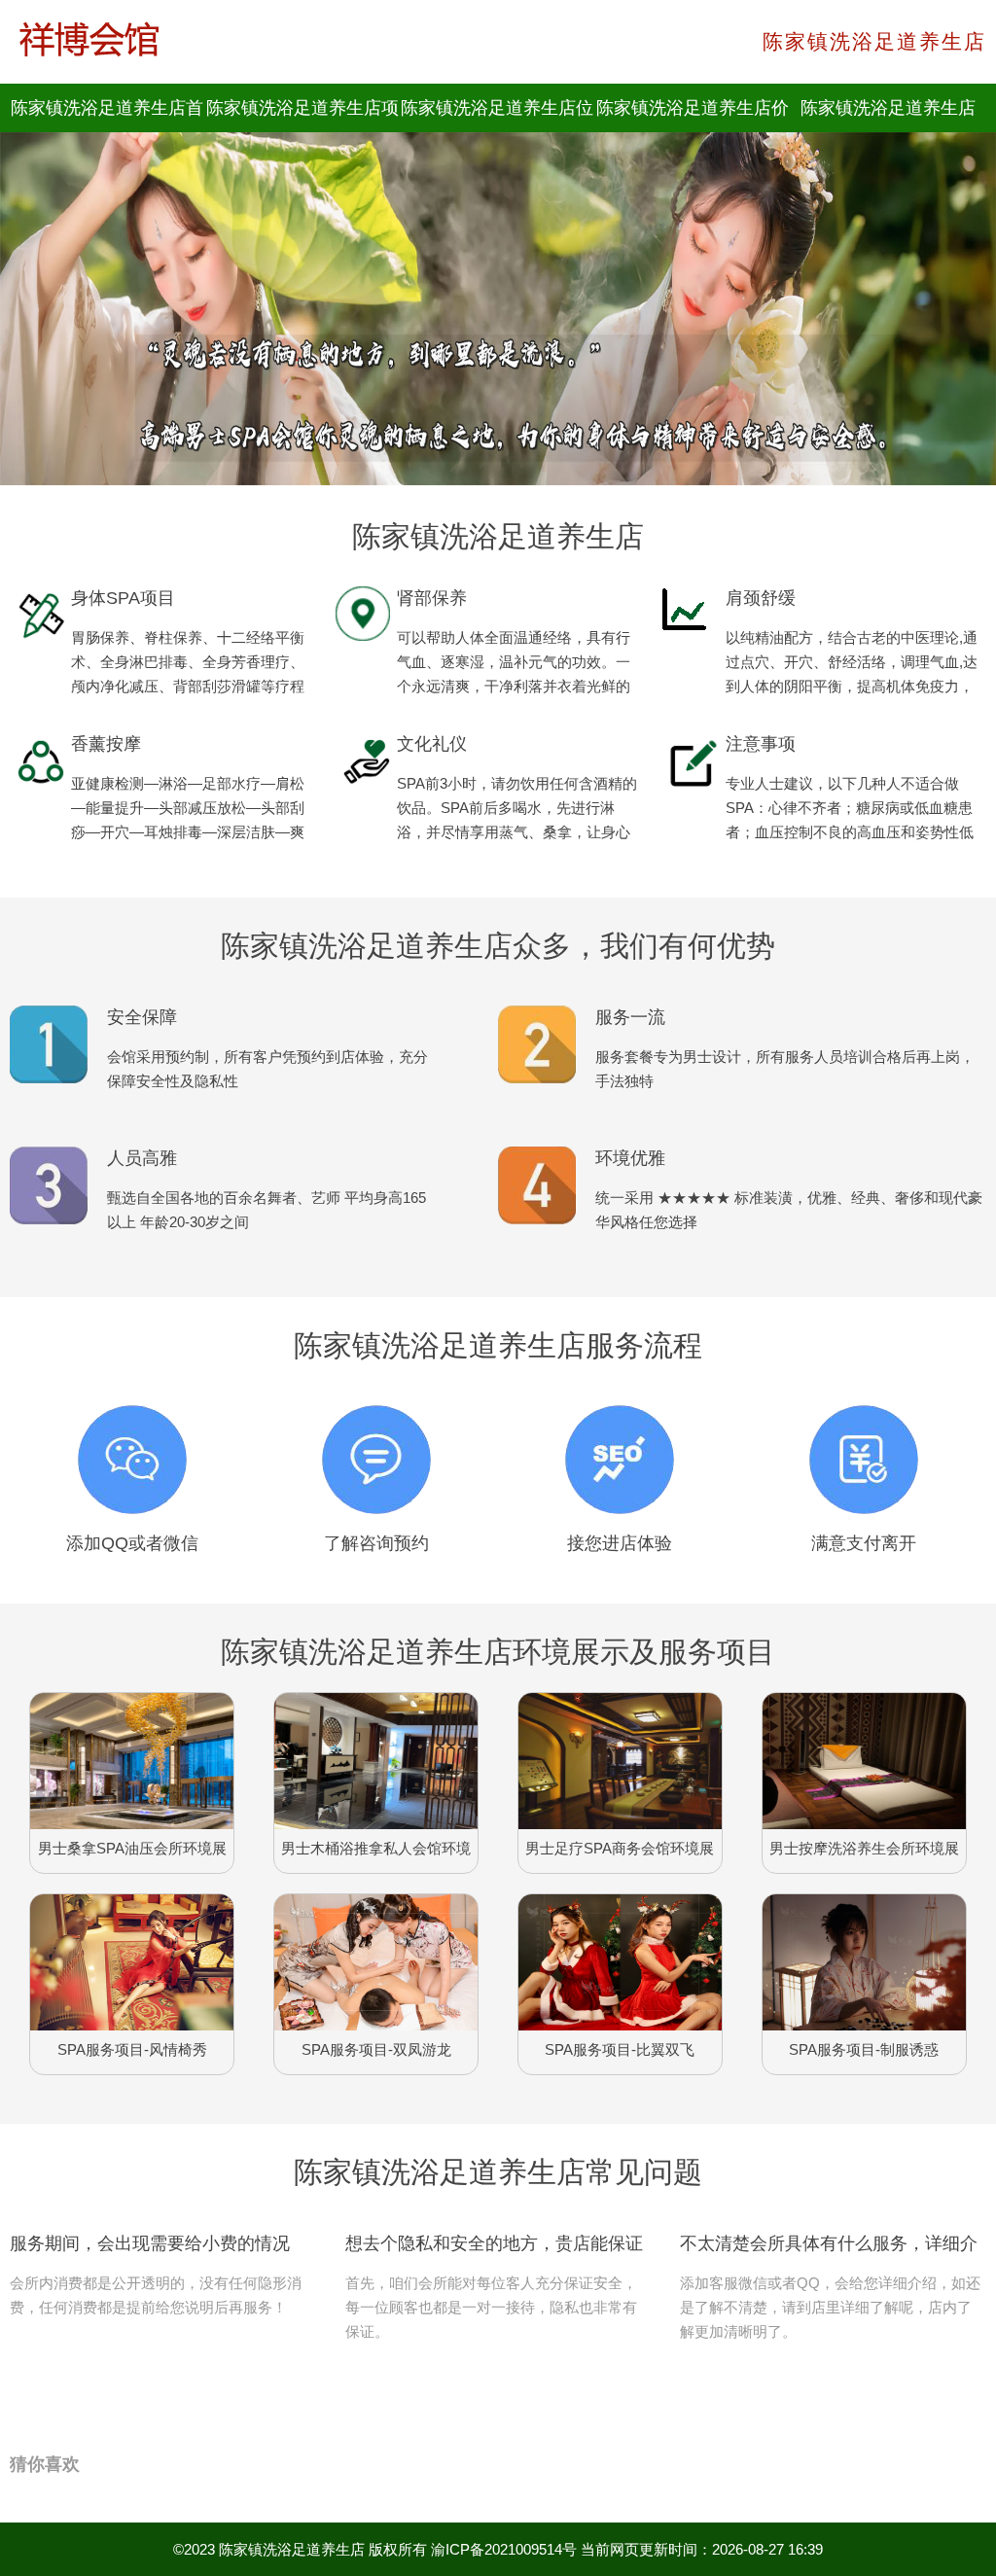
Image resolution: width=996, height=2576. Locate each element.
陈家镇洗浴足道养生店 (292, 2549)
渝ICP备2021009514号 (504, 2549)
